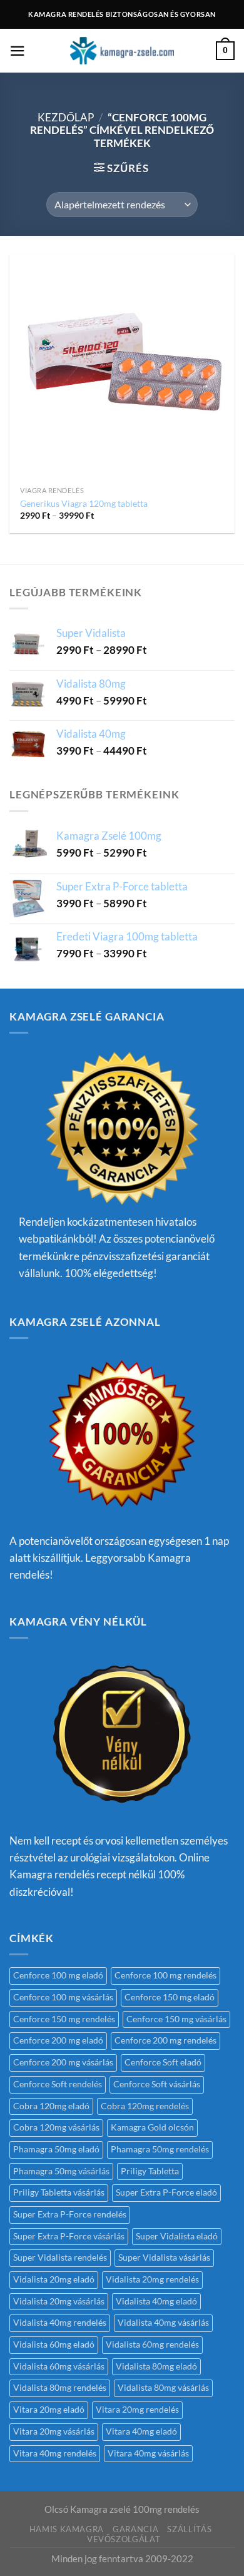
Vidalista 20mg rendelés (152, 2279)
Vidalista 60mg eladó (54, 2344)
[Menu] (18, 51)
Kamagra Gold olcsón (152, 2127)
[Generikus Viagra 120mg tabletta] (122, 367)
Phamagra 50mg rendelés (160, 2149)
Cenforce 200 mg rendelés (165, 2040)
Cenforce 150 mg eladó (170, 1997)
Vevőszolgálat (124, 2539)
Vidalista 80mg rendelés (60, 2388)
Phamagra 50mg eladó (56, 2149)
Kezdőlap (66, 117)
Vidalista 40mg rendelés (60, 2323)
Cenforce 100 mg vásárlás (63, 1997)
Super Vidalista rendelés (60, 2258)
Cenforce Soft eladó (163, 2062)
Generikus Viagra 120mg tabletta (84, 503)
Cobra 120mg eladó (51, 2106)
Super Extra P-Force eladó (166, 2192)
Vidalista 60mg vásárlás (59, 2366)
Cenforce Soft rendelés (58, 2084)
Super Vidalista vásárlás (164, 2258)
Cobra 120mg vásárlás (56, 2127)
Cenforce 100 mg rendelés (165, 1975)
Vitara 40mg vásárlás (148, 2453)
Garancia (135, 2529)
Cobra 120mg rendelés (145, 2106)
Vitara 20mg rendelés (137, 2410)
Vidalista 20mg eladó (54, 2279)
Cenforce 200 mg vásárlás (63, 2062)
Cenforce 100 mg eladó (58, 1975)
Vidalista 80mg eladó (156, 2366)
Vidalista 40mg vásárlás (163, 2323)
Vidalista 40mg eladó (156, 2301)
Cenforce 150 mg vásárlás (176, 2019)
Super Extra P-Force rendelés (70, 2214)
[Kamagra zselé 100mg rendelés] (122, 51)
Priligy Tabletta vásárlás (59, 2192)
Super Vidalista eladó (177, 2236)
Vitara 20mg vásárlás (54, 2431)
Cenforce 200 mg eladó (58, 2040)
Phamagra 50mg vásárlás (61, 2171)
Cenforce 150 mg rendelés (64, 2019)
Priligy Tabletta (150, 2171)
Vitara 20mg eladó (49, 2410)
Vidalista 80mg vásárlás (163, 2388)
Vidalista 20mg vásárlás (59, 2301)
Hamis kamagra (67, 2529)
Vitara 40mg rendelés (55, 2453)
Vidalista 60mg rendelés (152, 2344)
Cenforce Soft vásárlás (157, 2084)
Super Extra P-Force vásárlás (69, 2236)
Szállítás (189, 2529)
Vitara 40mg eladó (141, 2431)
